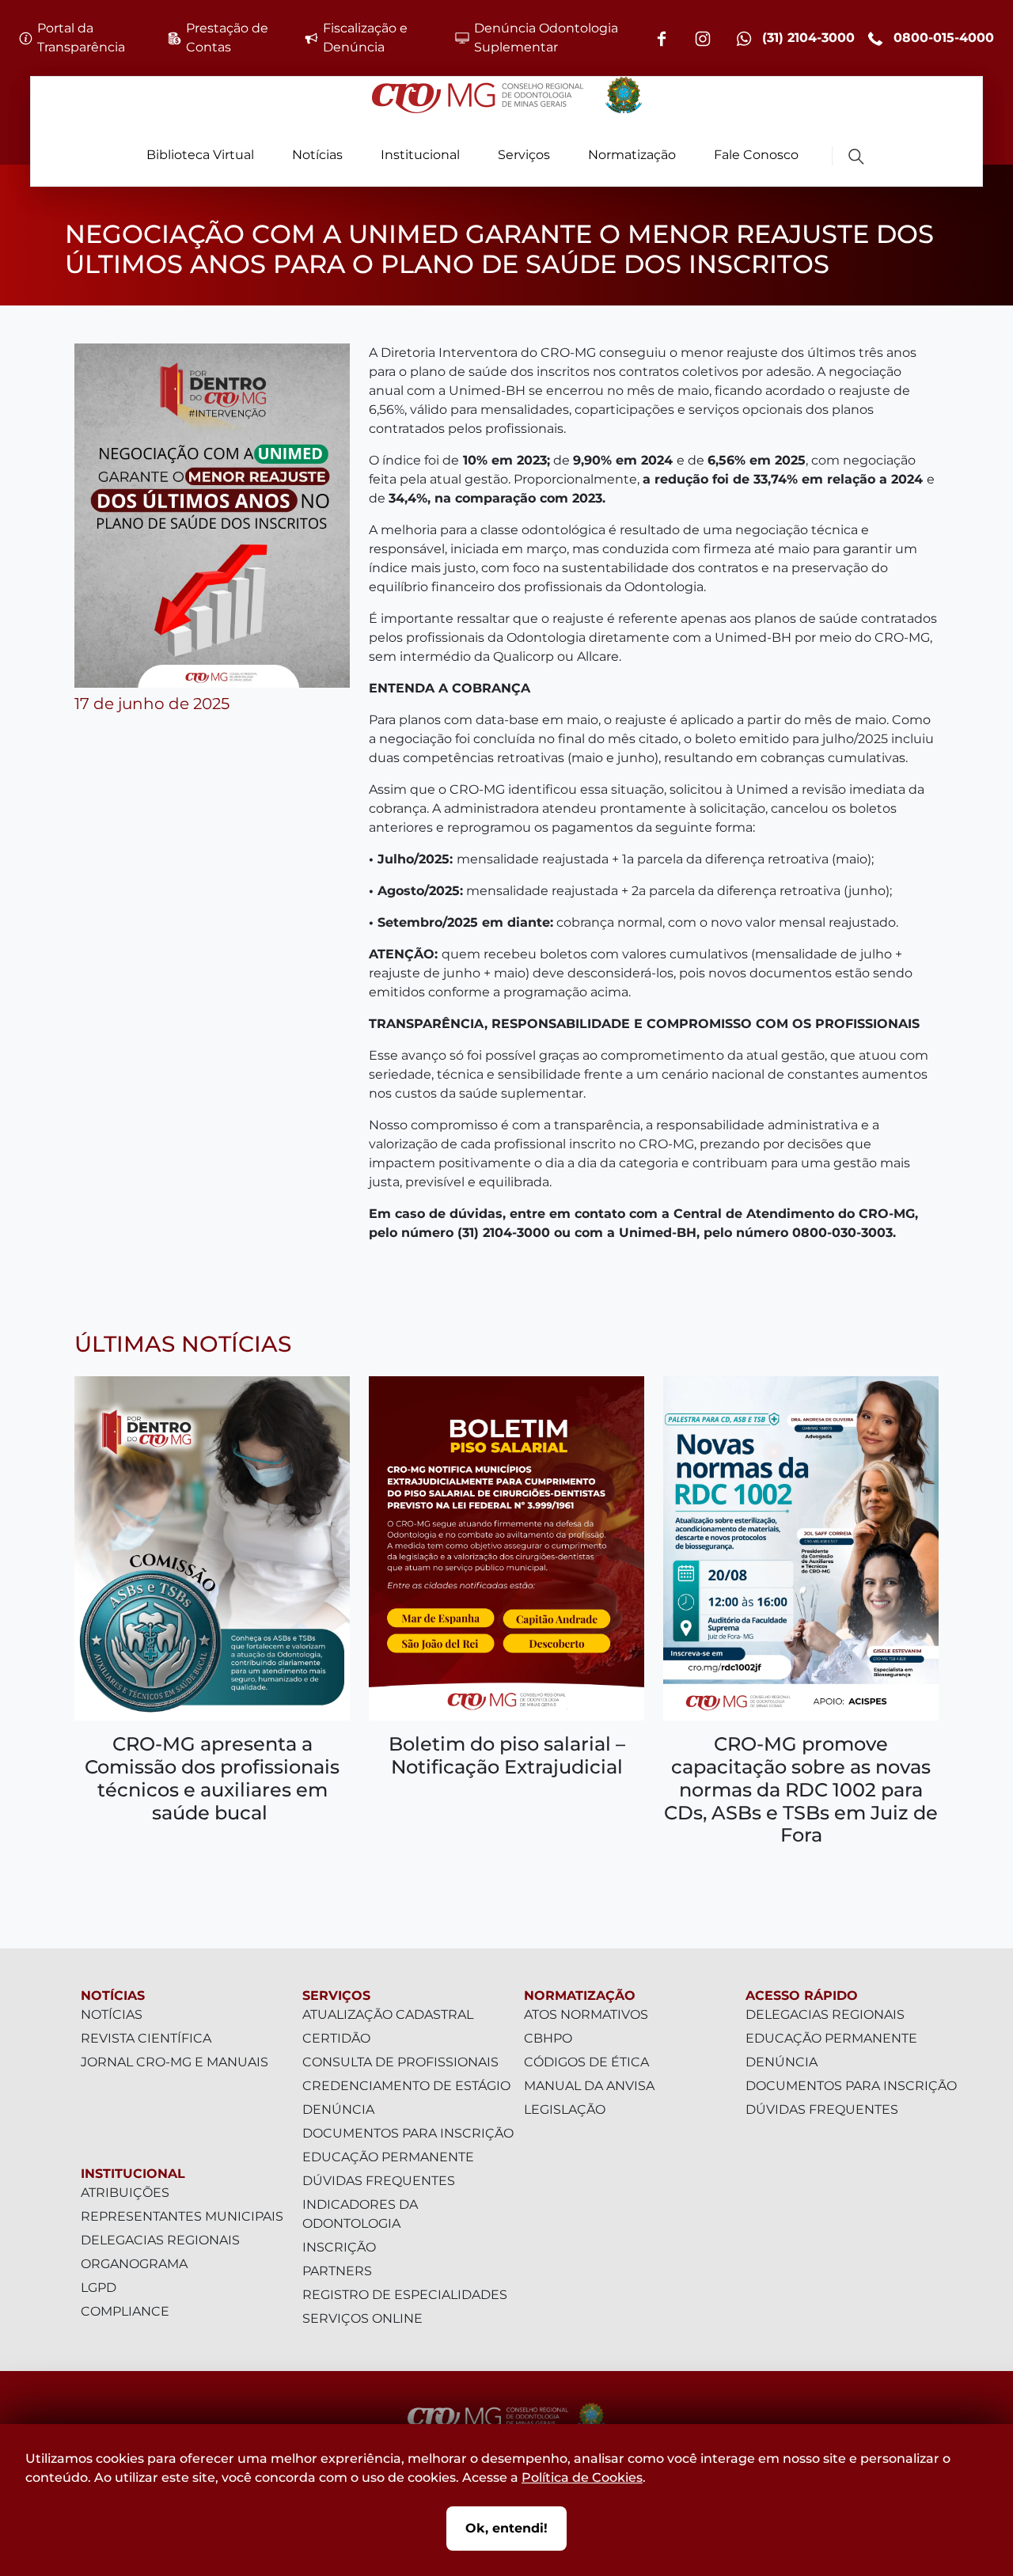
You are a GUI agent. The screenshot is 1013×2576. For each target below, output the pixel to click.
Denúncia (338, 2109)
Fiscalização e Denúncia (365, 38)
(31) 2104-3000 (806, 38)
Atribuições (125, 2193)
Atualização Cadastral (388, 2015)
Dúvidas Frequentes (379, 2181)
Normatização (632, 155)
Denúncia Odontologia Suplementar (546, 38)
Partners (337, 2271)
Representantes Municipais (182, 2216)
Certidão (336, 2038)
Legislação (565, 2109)
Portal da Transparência (81, 38)
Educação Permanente (388, 2157)
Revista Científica (146, 2038)
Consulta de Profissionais (400, 2062)
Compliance (125, 2311)
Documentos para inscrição (408, 2133)
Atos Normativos (586, 2015)
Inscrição (339, 2247)
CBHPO (548, 2038)
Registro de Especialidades (405, 2295)
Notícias (317, 155)
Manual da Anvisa (589, 2086)
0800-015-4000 (942, 38)
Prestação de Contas (227, 38)
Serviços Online (362, 2318)
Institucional (420, 155)
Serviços (524, 155)
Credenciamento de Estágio (406, 2086)
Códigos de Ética (586, 2062)
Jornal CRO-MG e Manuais (175, 2062)
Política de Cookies (582, 2477)
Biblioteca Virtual (200, 155)
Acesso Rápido (802, 1996)
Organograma (134, 2264)
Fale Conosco (756, 155)
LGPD (99, 2288)
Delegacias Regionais (160, 2240)
